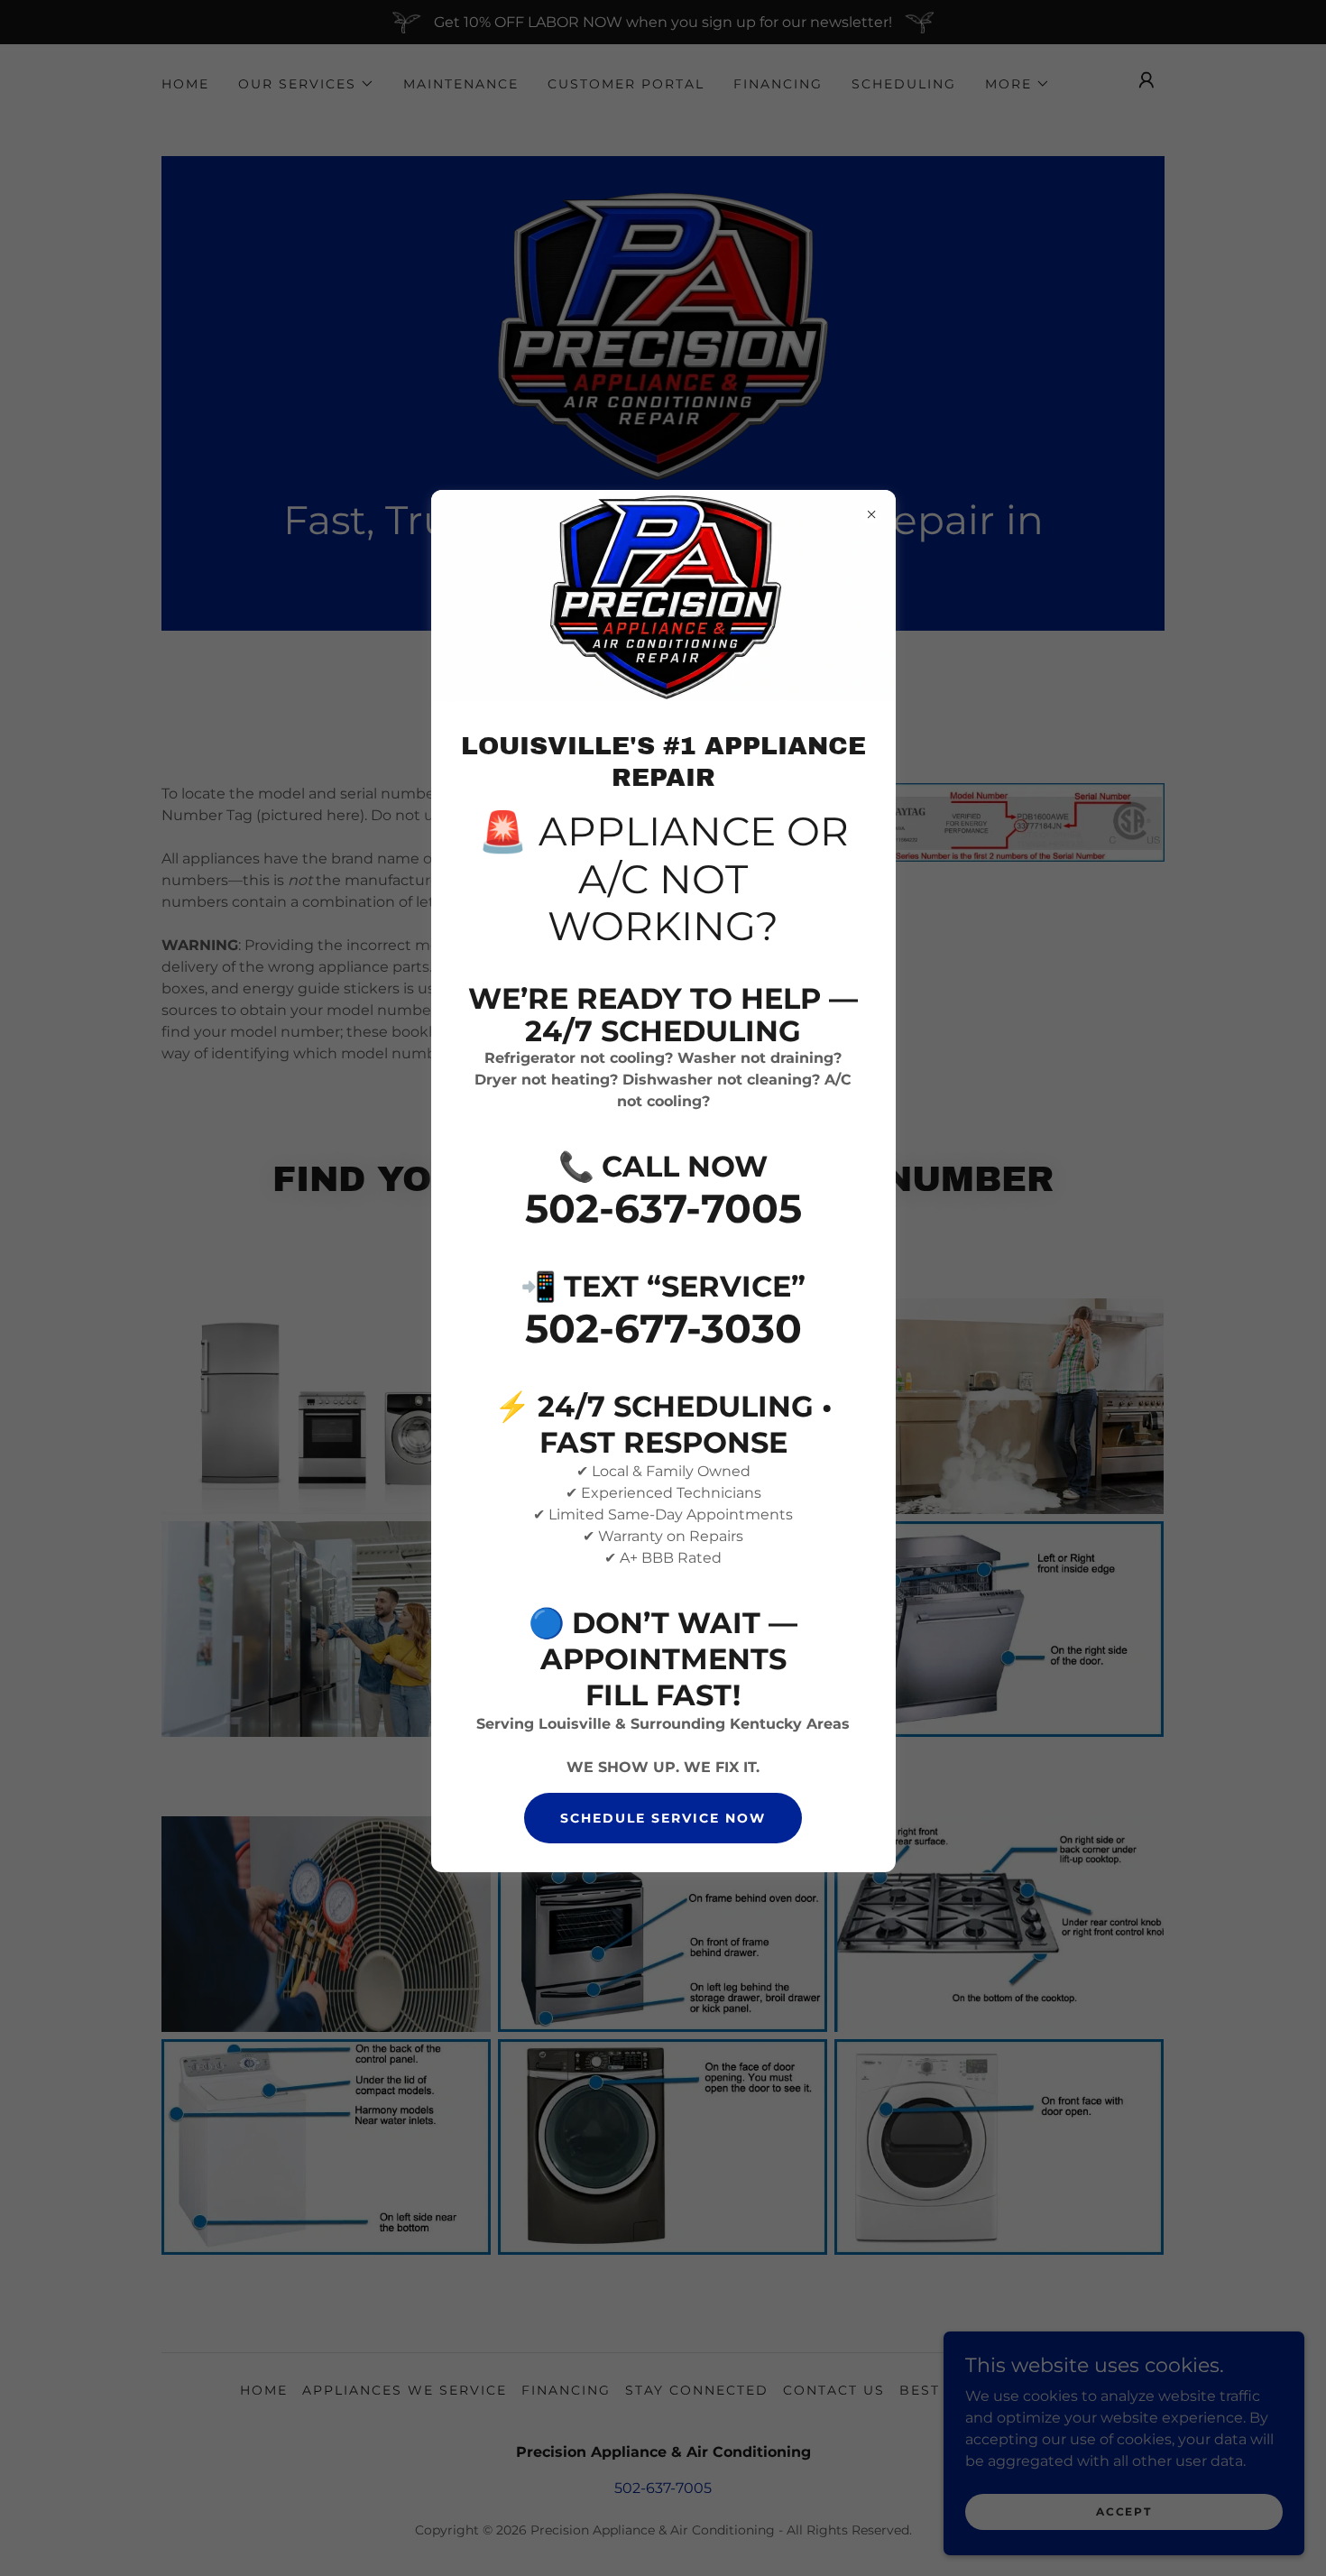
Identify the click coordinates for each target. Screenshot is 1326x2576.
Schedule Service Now (663, 1818)
